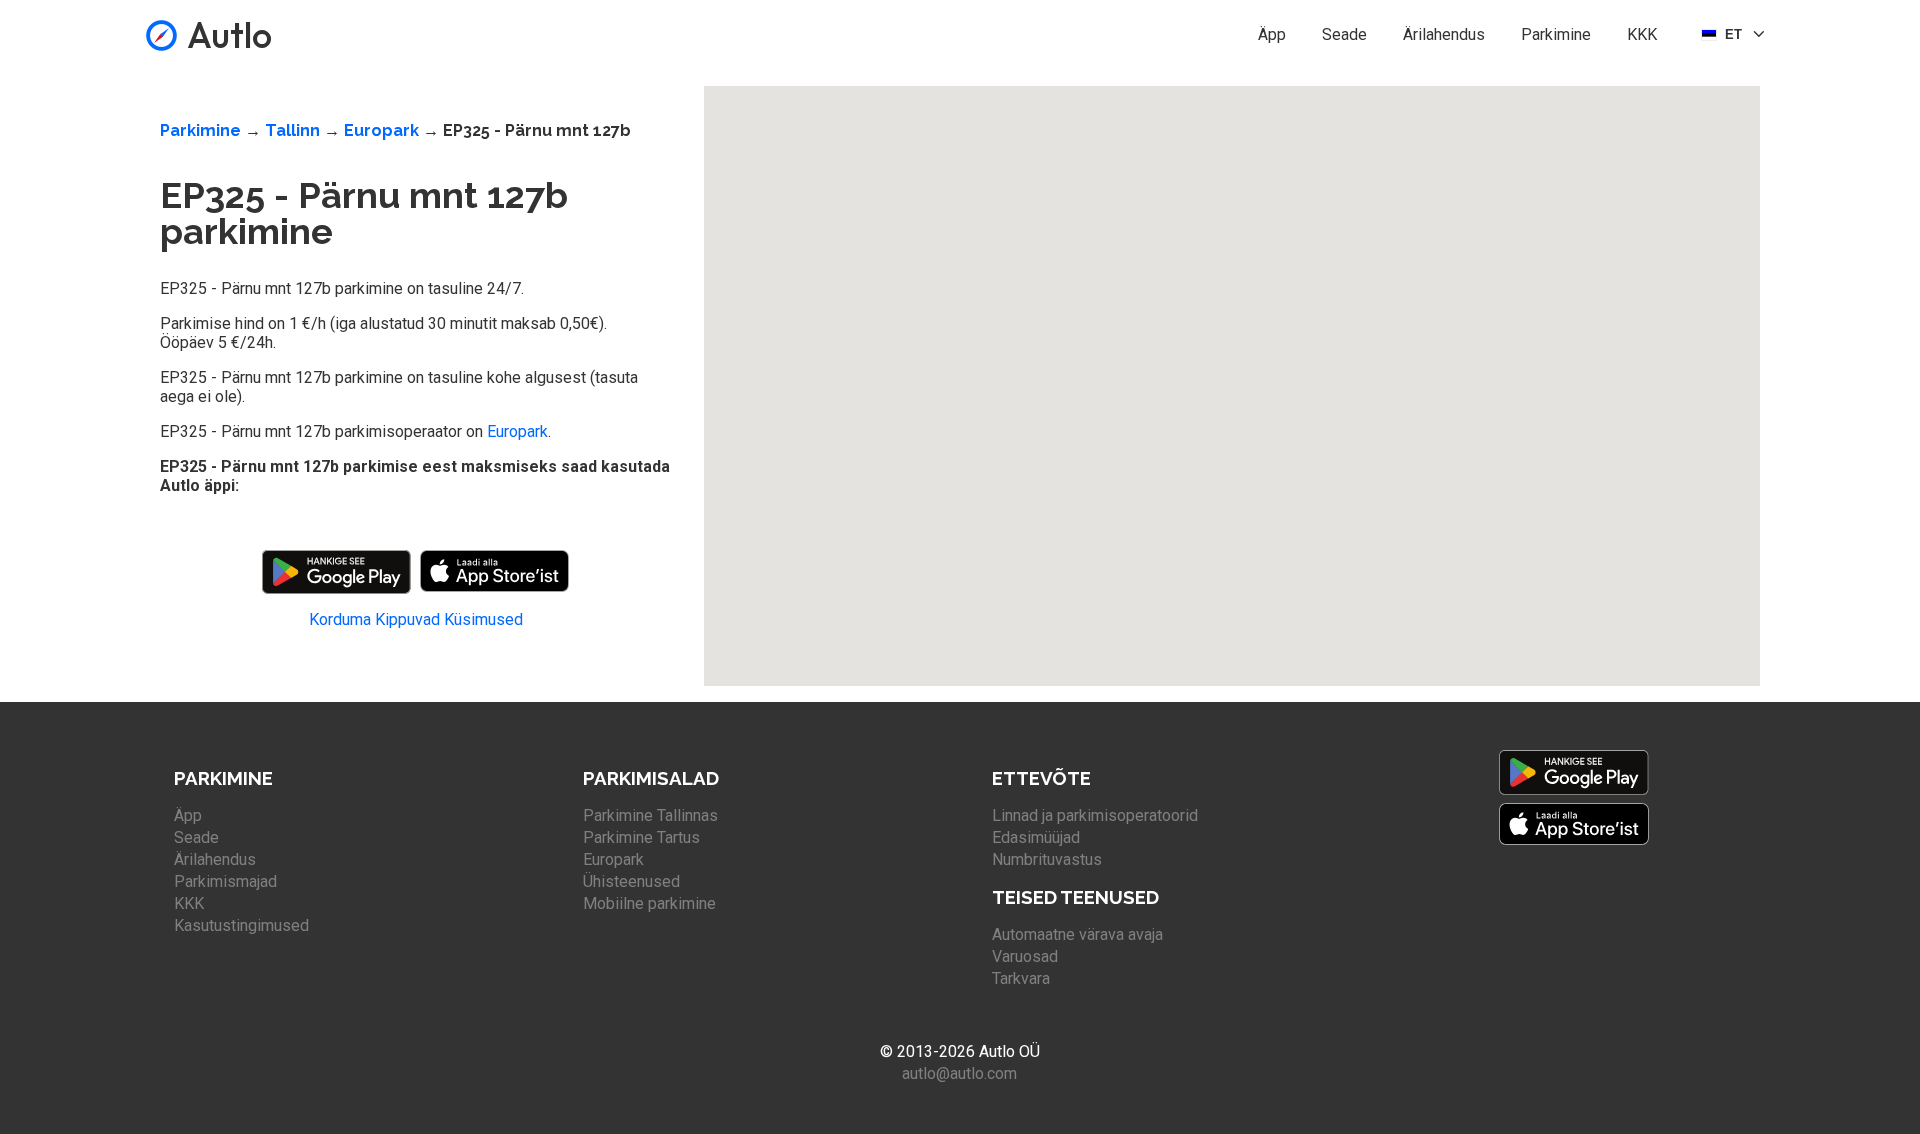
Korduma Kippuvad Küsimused (416, 619)
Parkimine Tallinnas (650, 815)
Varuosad (1025, 956)
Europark (381, 130)
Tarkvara (1021, 978)
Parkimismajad (225, 881)
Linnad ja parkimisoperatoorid (1095, 815)
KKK (1642, 34)
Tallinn (292, 130)
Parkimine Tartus (641, 837)
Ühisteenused (631, 881)
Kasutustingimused (241, 925)
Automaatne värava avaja (1077, 934)
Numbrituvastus (1047, 859)
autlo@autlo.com (959, 1073)
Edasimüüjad (1036, 837)
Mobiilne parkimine (649, 903)
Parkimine (1556, 34)
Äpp (1272, 34)
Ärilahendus (1444, 34)
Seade (1344, 34)
